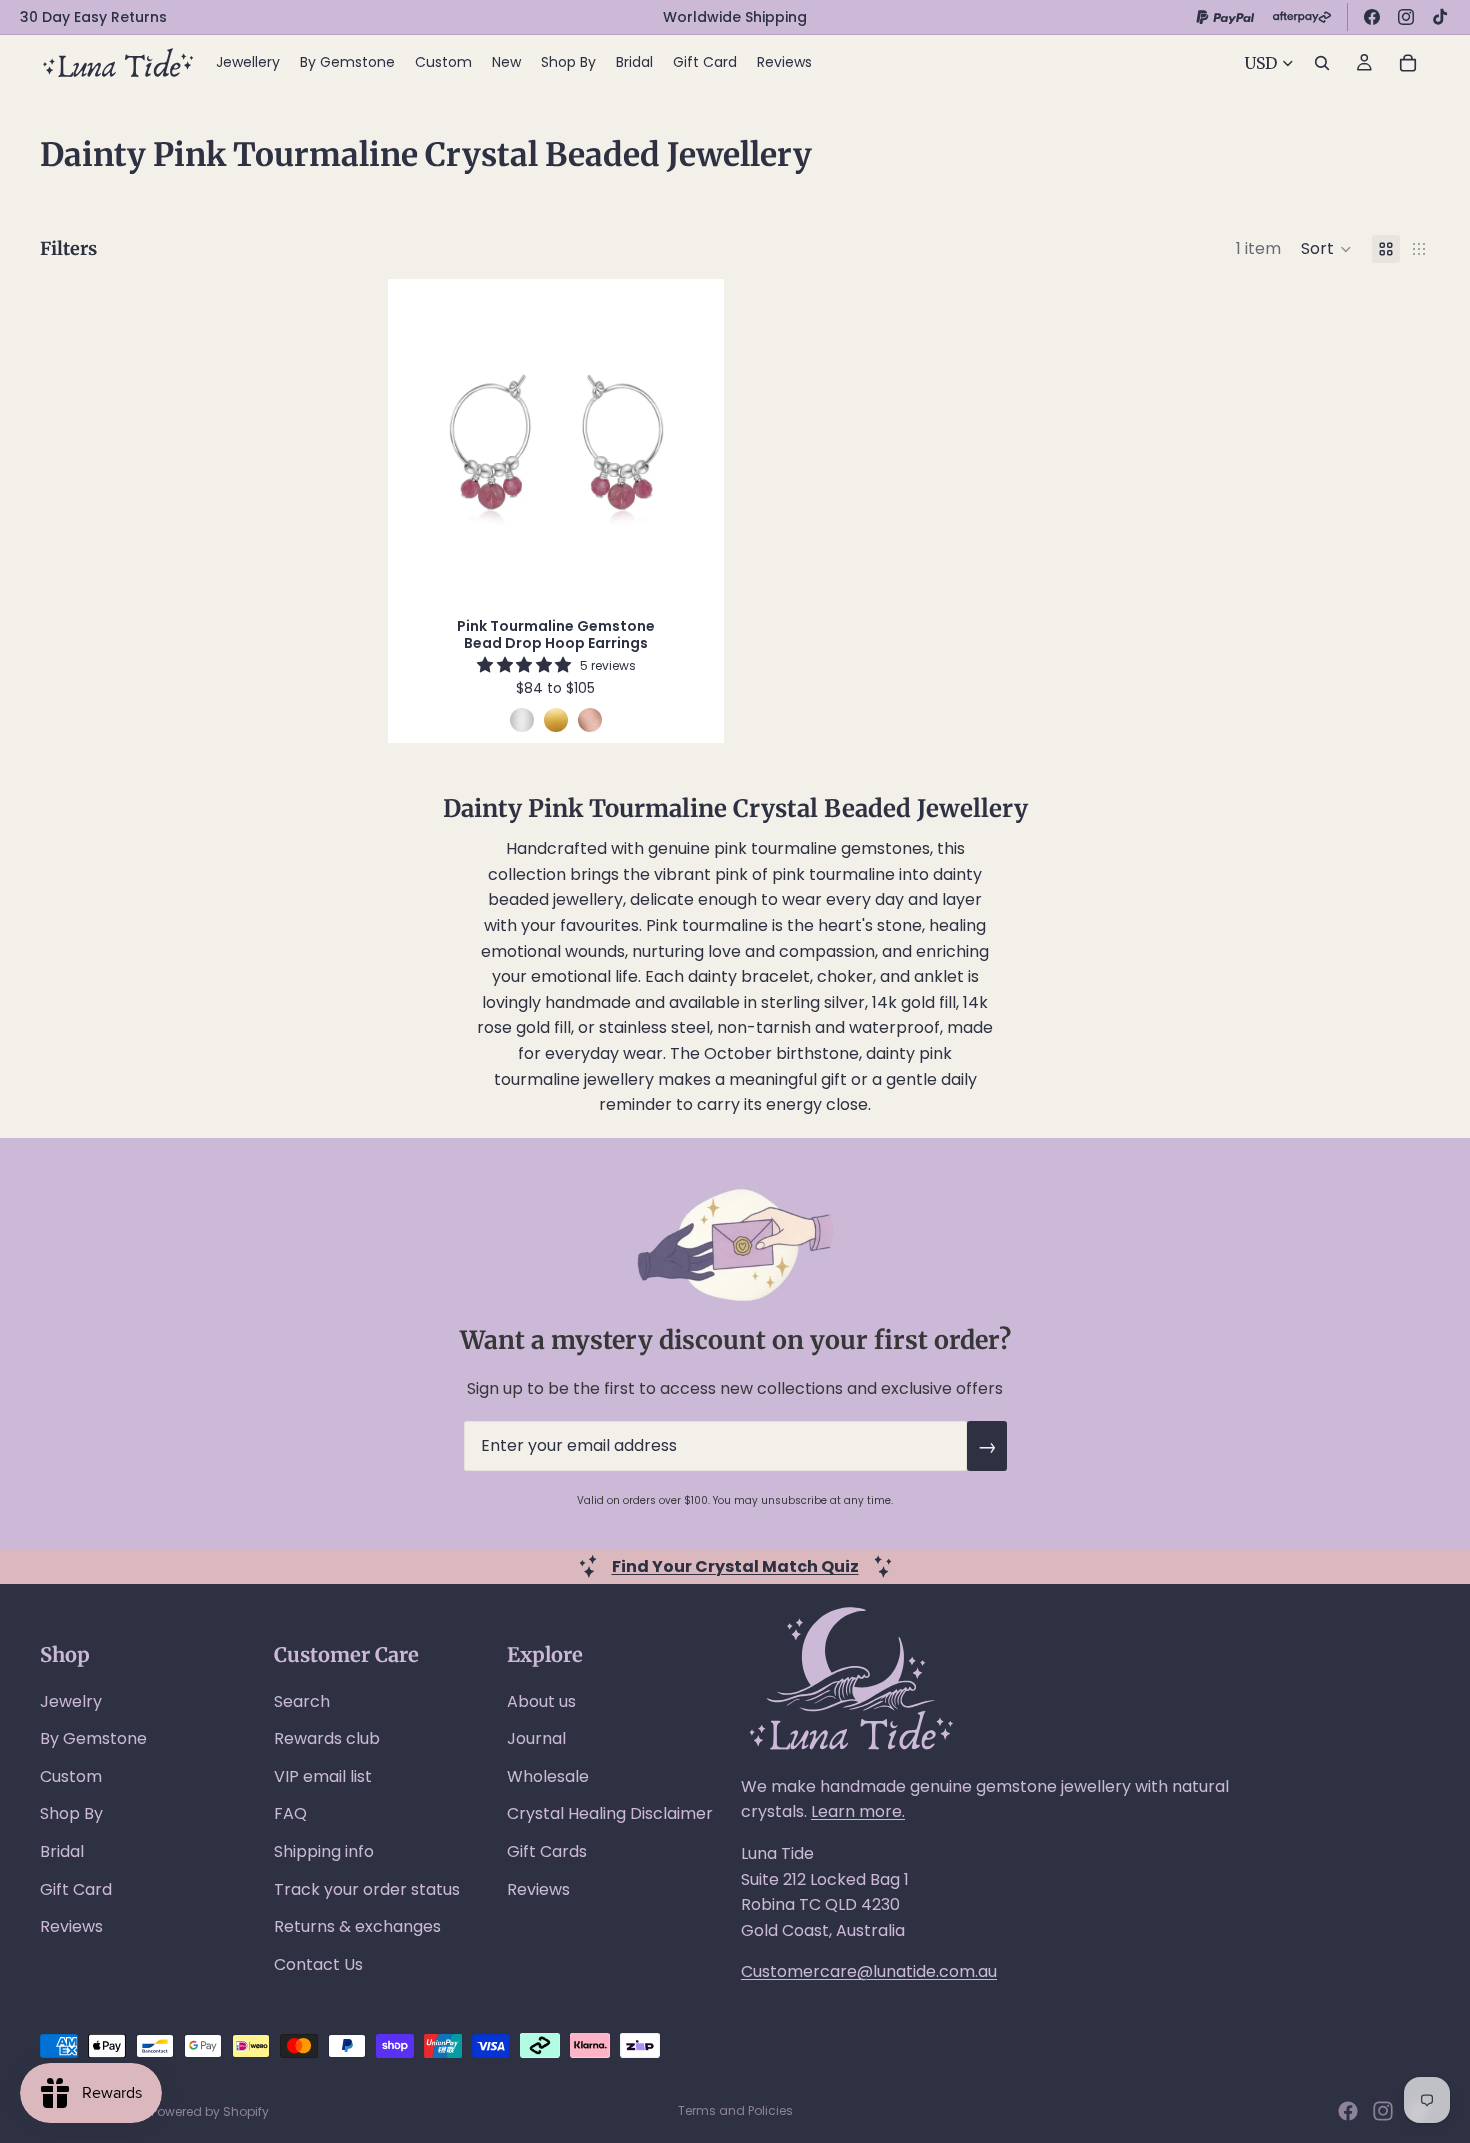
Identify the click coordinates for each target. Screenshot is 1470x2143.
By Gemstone (93, 1738)
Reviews (71, 1926)
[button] (1326, 249)
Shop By (71, 1813)
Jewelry (71, 1701)
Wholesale (548, 1776)
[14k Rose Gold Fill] (590, 720)
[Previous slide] (423, 443)
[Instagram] (1406, 17)
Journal (536, 1738)
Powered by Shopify (210, 2111)
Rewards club (327, 1738)
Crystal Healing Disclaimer (610, 1813)
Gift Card (76, 1889)
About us (541, 1701)
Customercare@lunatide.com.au (869, 1971)
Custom (71, 1776)
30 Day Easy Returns (93, 17)
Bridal (62, 1851)
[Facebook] (1372, 17)
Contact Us (318, 1964)
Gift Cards (547, 1851)
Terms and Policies (735, 2110)
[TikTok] (1440, 17)
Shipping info (324, 1851)
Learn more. (858, 1811)
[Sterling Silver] (522, 720)
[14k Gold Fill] (556, 720)
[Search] (1322, 63)
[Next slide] (689, 443)
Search (302, 1701)
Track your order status (367, 1889)
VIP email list (323, 1776)
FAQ (290, 1813)
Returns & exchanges (357, 1926)
